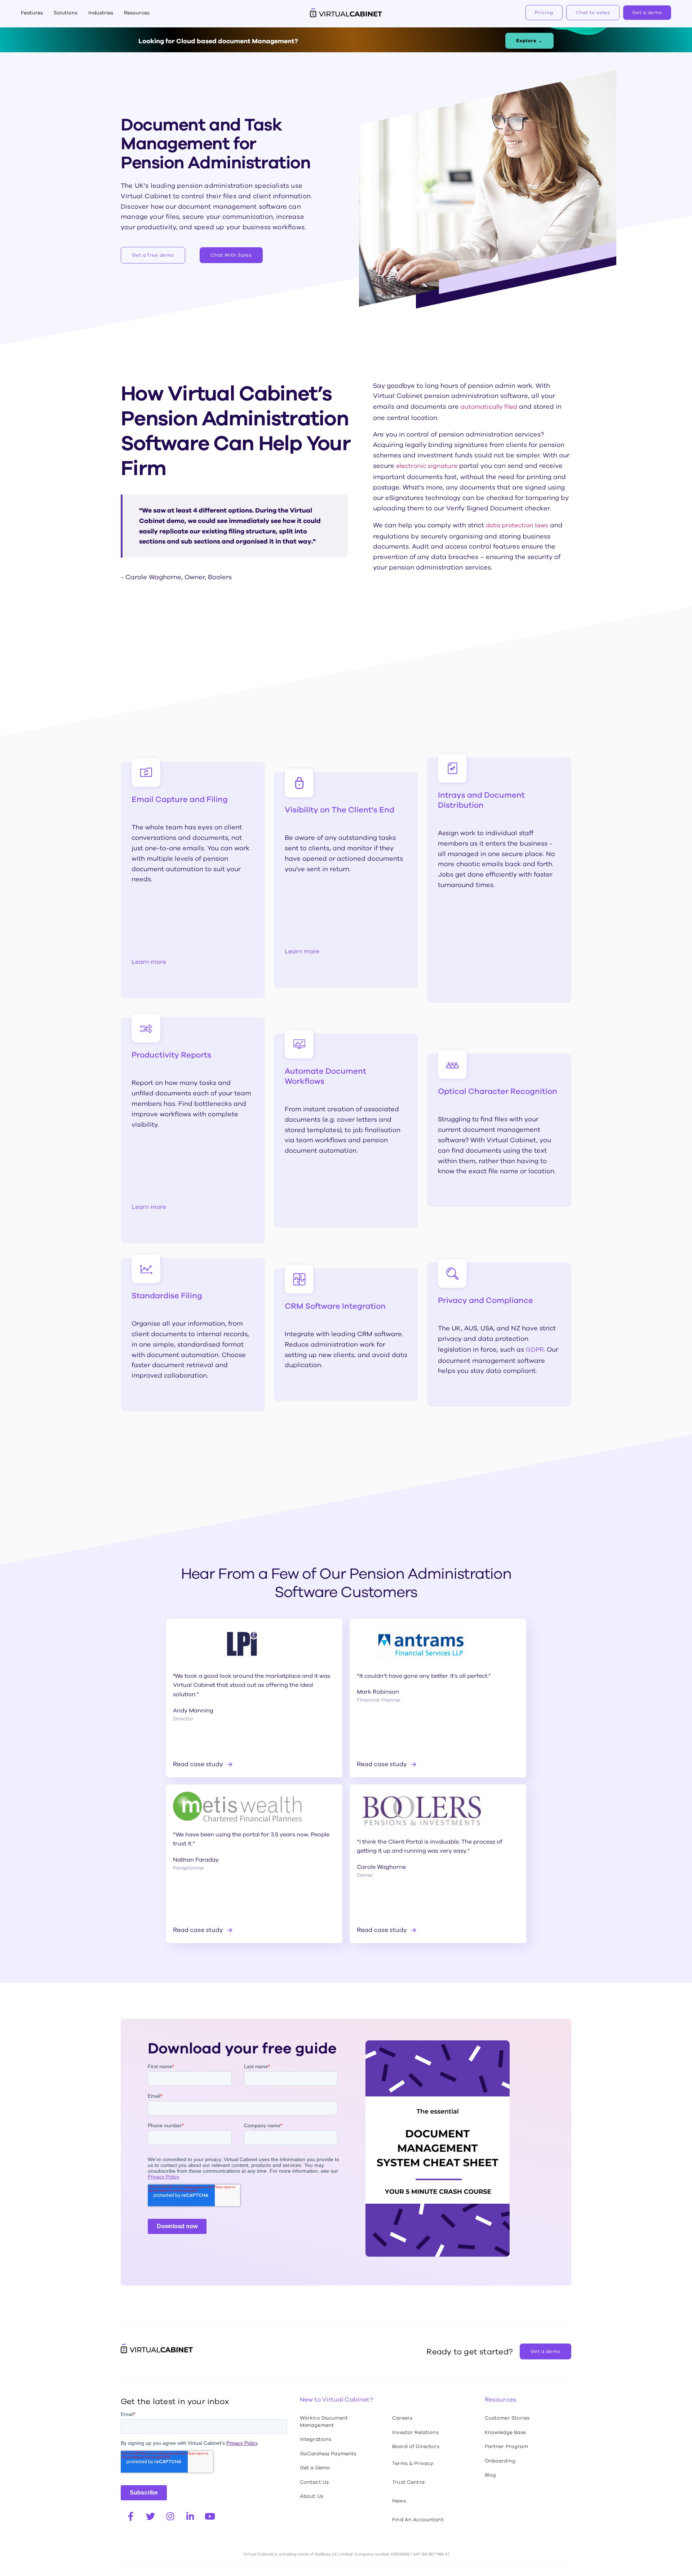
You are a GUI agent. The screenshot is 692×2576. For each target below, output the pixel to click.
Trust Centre (408, 2482)
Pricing (544, 12)
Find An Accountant (418, 2519)
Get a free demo (153, 255)
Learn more (149, 962)
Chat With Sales (231, 255)
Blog (491, 2475)
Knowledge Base (505, 2432)
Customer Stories (507, 2418)
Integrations (316, 2439)
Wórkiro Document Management (324, 2421)
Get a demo (647, 12)
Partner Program (506, 2446)
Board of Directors (416, 2446)
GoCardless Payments (328, 2453)
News (399, 2501)
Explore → (529, 41)
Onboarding (500, 2461)
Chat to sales (593, 12)
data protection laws (517, 525)
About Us (312, 2496)
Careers (402, 2418)
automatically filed (489, 407)
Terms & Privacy (413, 2463)
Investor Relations (415, 2432)
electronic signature (427, 466)
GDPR (535, 1350)
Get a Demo (315, 2468)
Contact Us (314, 2482)
